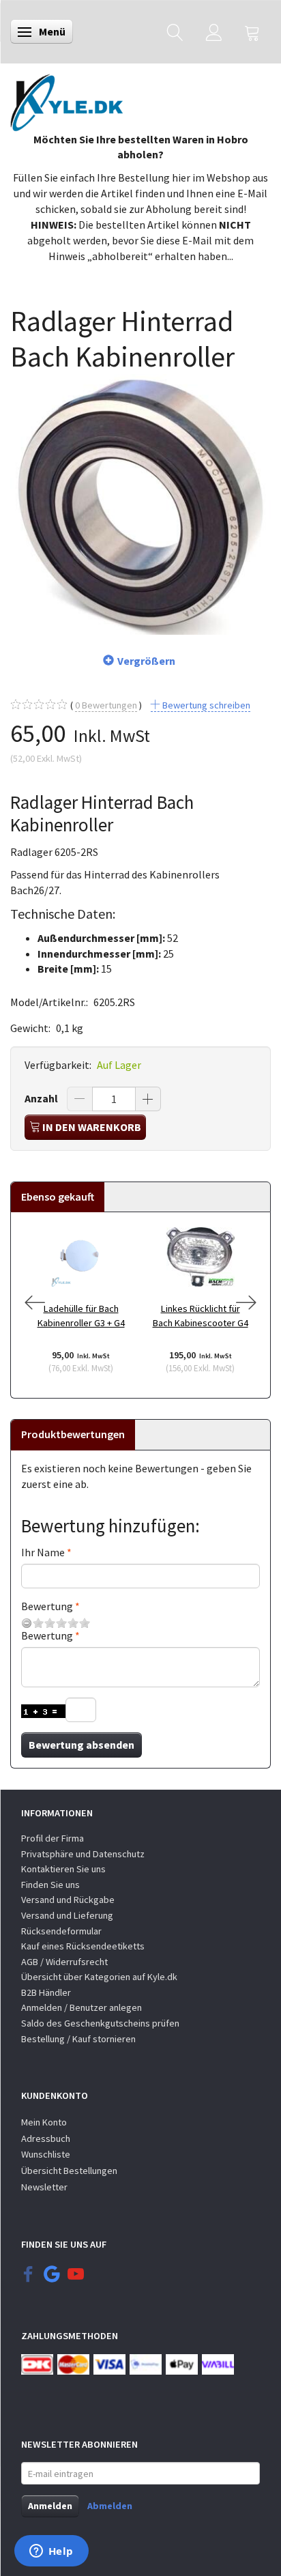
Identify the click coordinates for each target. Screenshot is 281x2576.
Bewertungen (106, 705)
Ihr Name (43, 1552)
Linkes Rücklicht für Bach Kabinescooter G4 (201, 1316)
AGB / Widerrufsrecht (64, 1962)
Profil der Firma (53, 1838)
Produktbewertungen (73, 1434)
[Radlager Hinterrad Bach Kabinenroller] (140, 504)
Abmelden (110, 2506)
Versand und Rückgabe (68, 1900)
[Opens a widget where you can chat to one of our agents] (51, 2552)
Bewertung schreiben (205, 705)
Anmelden (50, 2506)
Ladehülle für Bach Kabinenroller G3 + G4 (81, 1316)
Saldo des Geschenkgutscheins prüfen (100, 2023)
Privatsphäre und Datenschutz (83, 1854)
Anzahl (42, 1098)
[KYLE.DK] (66, 99)
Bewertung (47, 1606)
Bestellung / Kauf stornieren (78, 2039)
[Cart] (252, 32)
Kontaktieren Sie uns (63, 1869)
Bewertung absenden (82, 1745)
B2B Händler (46, 1992)
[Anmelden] (214, 32)
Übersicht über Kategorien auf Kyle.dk (99, 1977)
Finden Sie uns (50, 1885)
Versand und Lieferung (67, 1915)
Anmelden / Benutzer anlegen (82, 2007)
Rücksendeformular (61, 1931)
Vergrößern (146, 661)
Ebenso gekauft (58, 1197)
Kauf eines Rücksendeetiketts (83, 1946)
